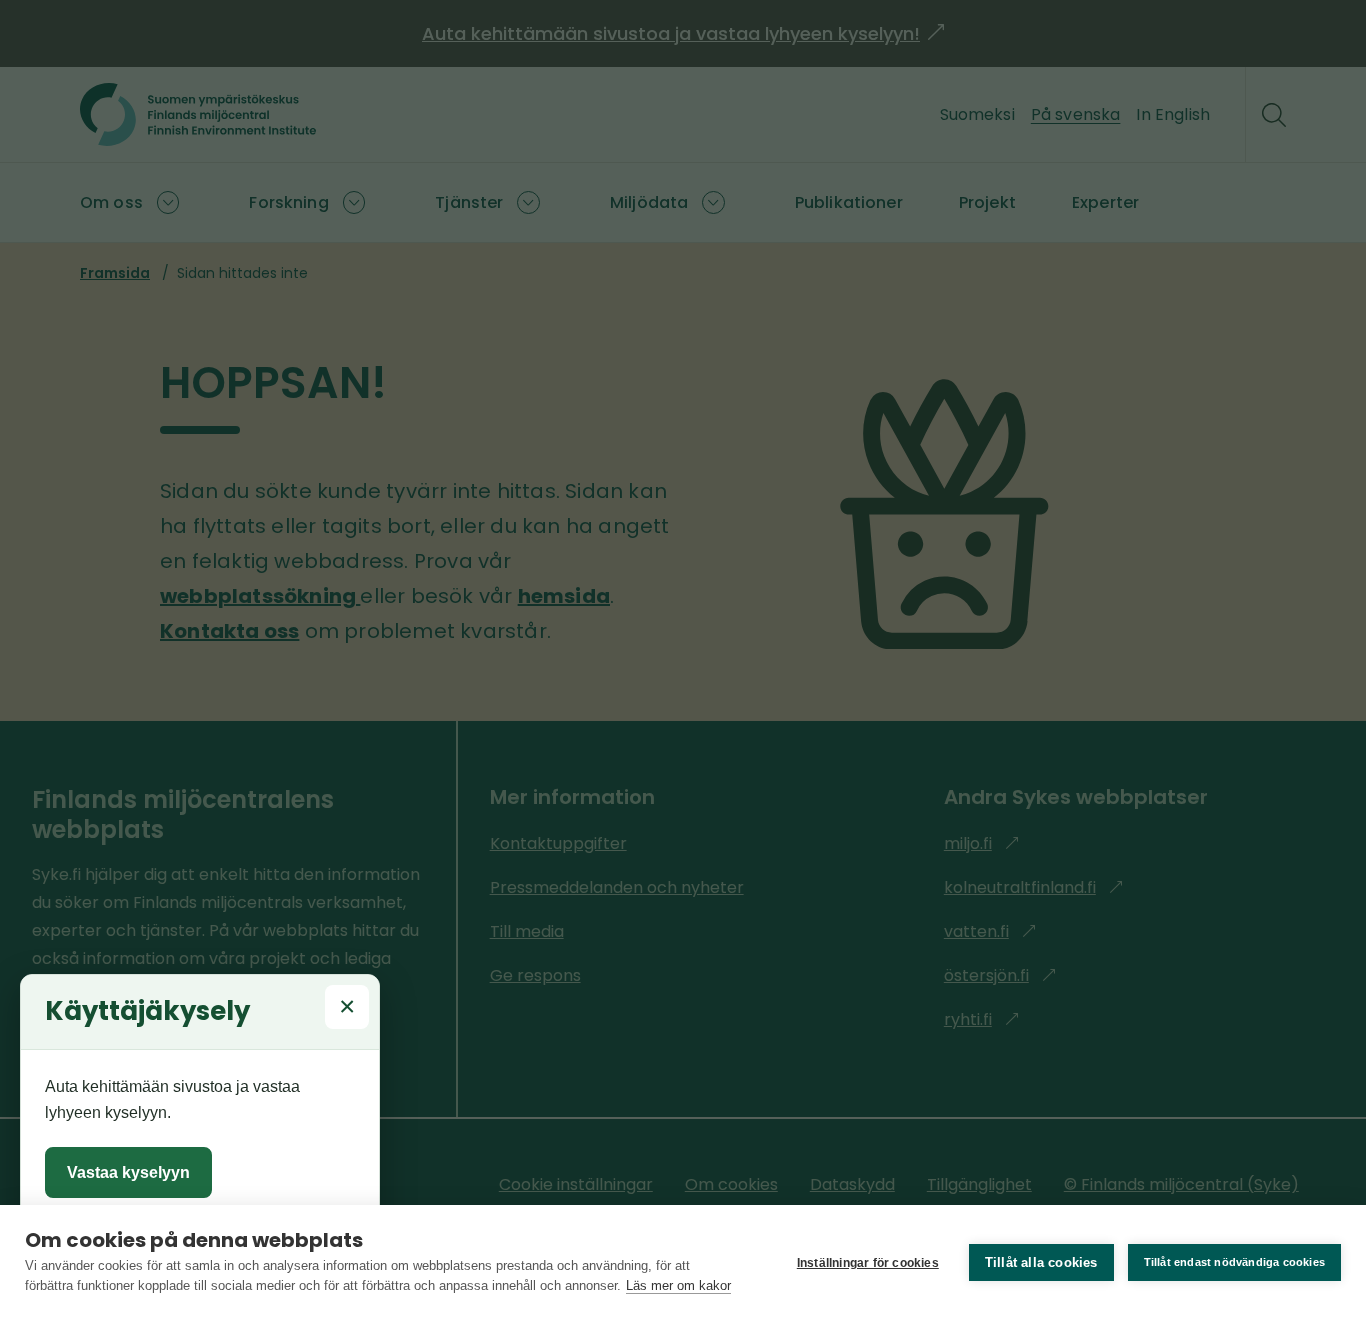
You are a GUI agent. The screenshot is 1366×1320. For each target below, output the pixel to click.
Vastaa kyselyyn (128, 1172)
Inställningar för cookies (868, 1263)
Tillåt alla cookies (1041, 1262)
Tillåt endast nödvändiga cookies (1234, 1262)
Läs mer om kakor (678, 1285)
